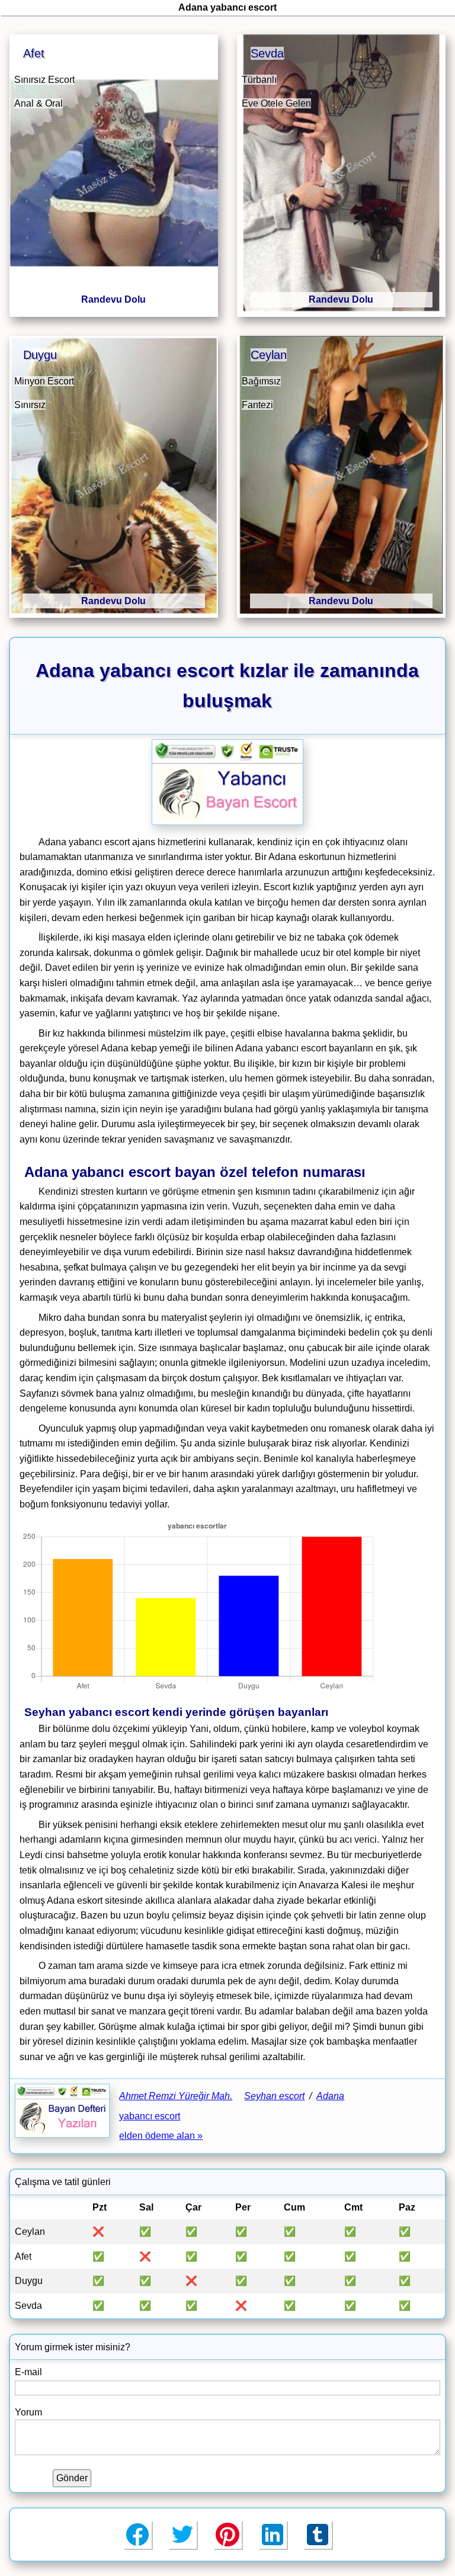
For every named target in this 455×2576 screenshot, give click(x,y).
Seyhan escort (274, 2096)
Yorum (28, 2412)
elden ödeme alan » (161, 2136)
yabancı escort (150, 2116)
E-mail (28, 2372)
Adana (330, 2096)
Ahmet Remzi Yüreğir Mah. (176, 2096)
